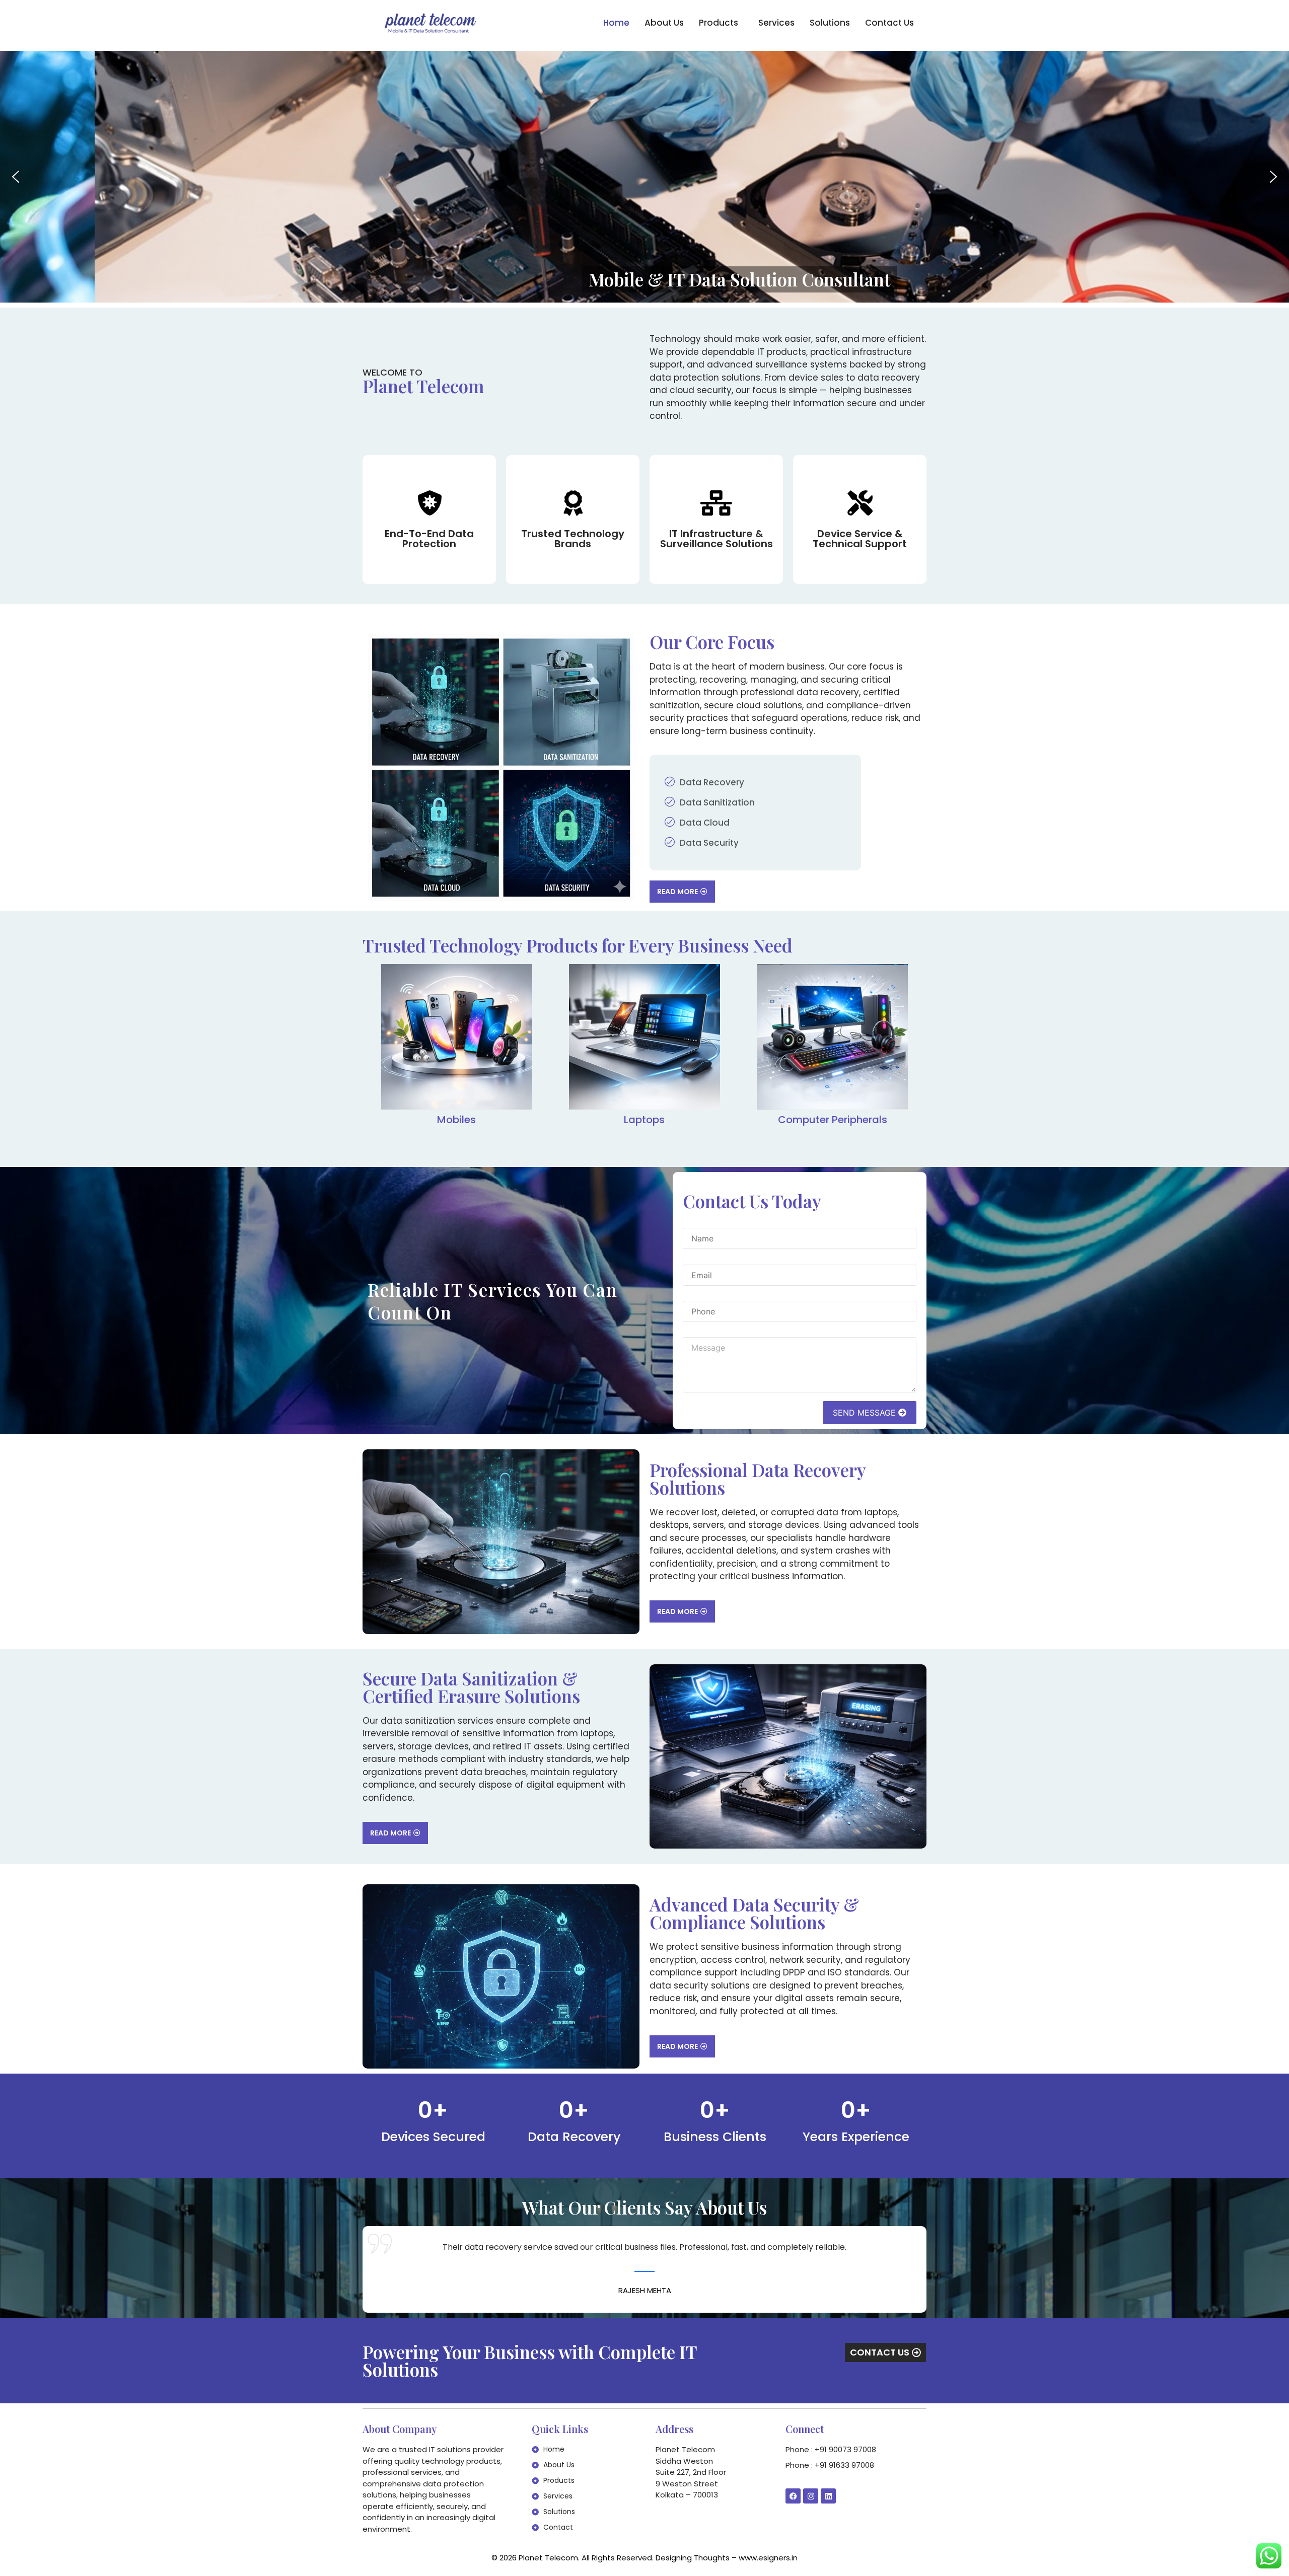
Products (719, 23)
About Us (664, 23)
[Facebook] (793, 2496)
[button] (721, 23)
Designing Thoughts (693, 2558)
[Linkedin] (828, 2496)
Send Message (866, 1413)
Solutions (830, 23)
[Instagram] (811, 2496)
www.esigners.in (768, 2558)
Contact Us (889, 23)
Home (616, 23)
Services (776, 23)
